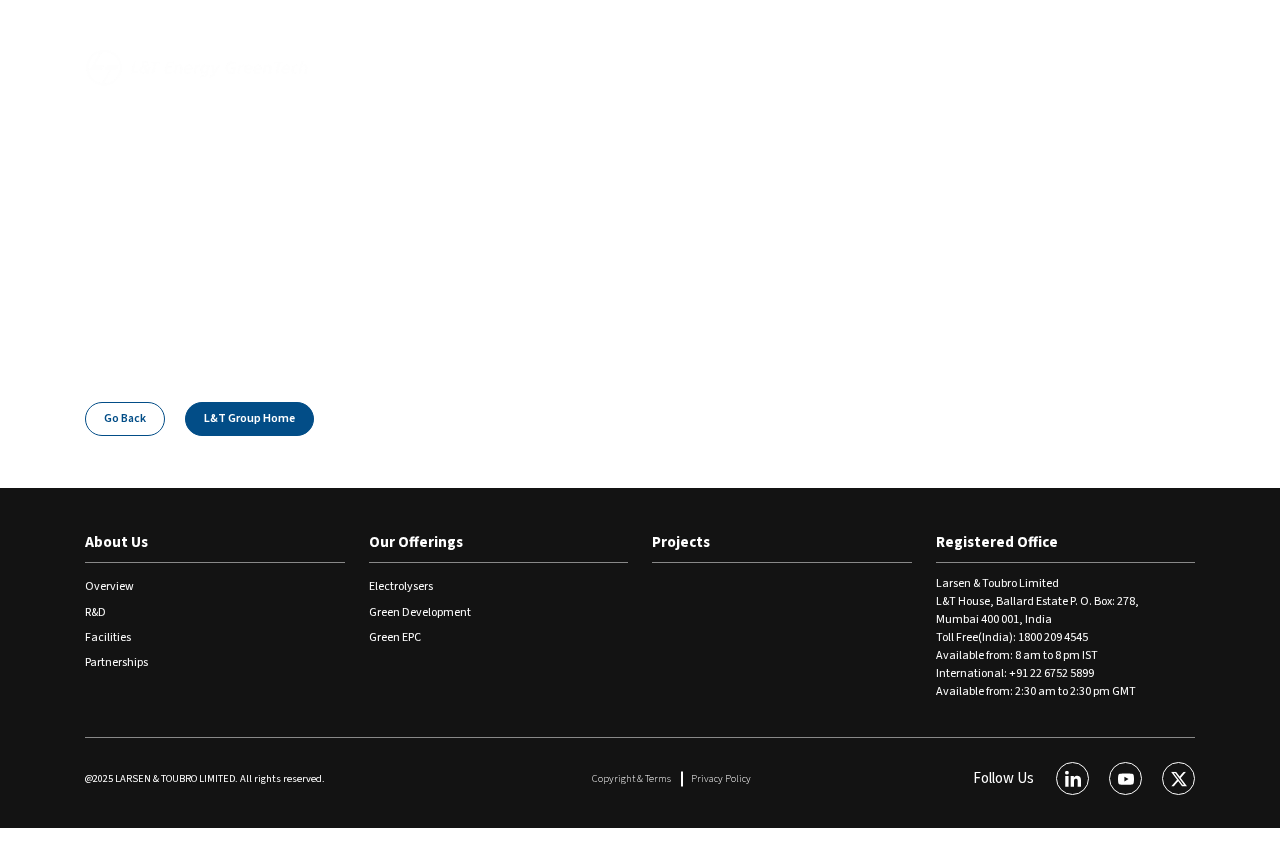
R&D (95, 612)
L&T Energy (915, 26)
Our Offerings (533, 66)
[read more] (1186, 30)
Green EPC (395, 637)
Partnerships (116, 662)
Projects (655, 66)
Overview (109, 586)
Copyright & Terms (631, 778)
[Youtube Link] (1125, 778)
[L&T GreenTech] (197, 67)
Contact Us (1129, 26)
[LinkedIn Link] (1072, 778)
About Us (410, 66)
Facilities (108, 637)
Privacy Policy (721, 778)
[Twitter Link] (1178, 778)
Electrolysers (401, 586)
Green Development (420, 612)
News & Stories (1022, 26)
